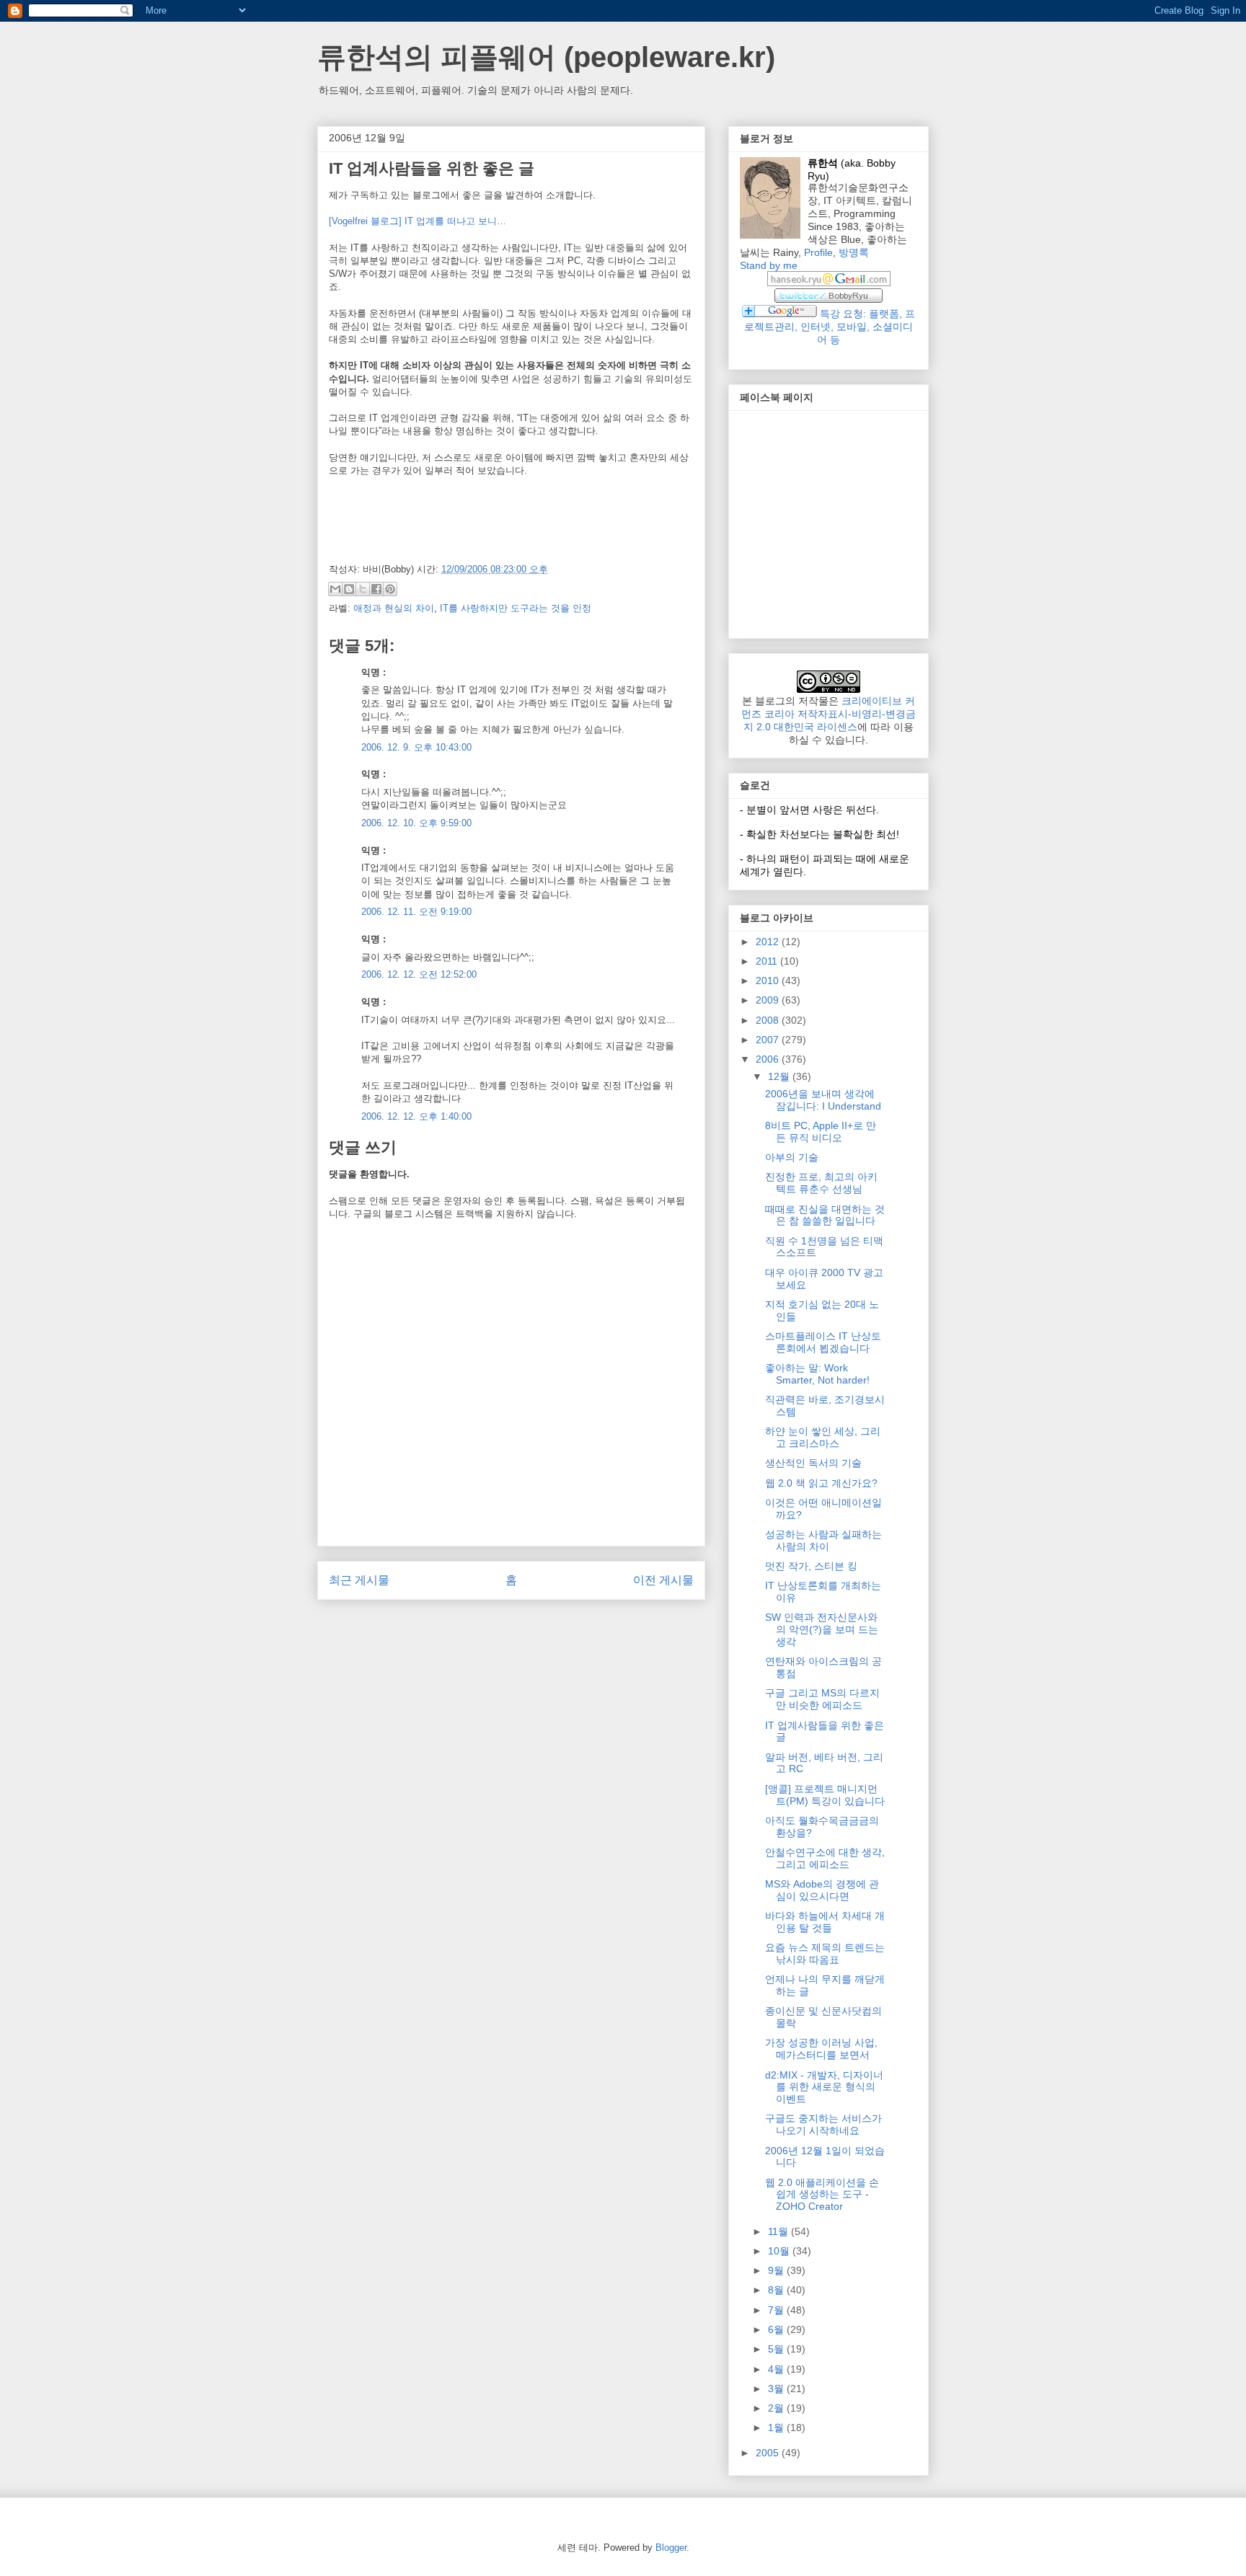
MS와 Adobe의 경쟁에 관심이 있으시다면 (822, 1890)
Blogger (671, 2548)
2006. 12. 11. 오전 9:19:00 (416, 912)
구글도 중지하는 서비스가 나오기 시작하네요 (823, 2124)
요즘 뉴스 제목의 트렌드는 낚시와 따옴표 (825, 1953)
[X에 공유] (363, 589)
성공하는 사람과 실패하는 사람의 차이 (823, 1540)
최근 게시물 (359, 1580)
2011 (768, 961)
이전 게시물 (663, 1580)
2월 (777, 2408)
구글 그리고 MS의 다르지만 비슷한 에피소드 (822, 1699)
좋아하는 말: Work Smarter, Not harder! (817, 1374)
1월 (777, 2427)
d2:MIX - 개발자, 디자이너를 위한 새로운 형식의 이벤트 (824, 2087)
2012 (769, 942)
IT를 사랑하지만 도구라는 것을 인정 (516, 608)
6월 (777, 2329)
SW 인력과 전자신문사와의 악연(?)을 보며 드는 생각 (822, 1629)
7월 (777, 2310)
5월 (777, 2349)
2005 (769, 2453)
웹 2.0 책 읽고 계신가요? (821, 1483)
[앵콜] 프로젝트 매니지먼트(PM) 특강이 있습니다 (825, 1795)
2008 (769, 1020)
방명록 (854, 252)
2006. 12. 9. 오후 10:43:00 (416, 747)
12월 (780, 1076)
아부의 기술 (792, 1157)
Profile (818, 252)
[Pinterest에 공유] (390, 589)
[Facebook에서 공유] (376, 589)
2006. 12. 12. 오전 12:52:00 (419, 974)
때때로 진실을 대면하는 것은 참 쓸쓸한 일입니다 (825, 1215)
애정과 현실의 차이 (394, 608)
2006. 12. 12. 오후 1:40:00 (416, 1116)
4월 (777, 2369)
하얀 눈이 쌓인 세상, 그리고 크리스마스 (823, 1437)
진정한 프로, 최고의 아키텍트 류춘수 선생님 (821, 1183)
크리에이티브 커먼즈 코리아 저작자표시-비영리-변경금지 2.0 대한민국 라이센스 (829, 714)
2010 (769, 981)
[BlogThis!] (349, 589)
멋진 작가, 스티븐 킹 (811, 1566)
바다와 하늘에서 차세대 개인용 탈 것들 (825, 1922)
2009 (769, 1000)
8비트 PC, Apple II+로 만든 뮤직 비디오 (821, 1132)
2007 (769, 1040)
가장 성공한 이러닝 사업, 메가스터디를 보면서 (821, 2049)
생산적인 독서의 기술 (813, 1463)
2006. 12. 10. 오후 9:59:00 (416, 823)
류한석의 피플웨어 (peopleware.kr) (546, 57)
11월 (779, 2231)
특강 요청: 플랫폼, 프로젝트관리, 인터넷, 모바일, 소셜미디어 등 (830, 327)
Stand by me (769, 265)
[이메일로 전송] (335, 589)
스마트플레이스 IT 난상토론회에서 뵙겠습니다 (823, 1342)
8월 (777, 2290)
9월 (777, 2270)
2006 (769, 1059)
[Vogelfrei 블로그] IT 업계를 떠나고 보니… (417, 221)
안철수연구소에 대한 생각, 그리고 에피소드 (825, 1858)
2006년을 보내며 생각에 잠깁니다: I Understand (823, 1100)
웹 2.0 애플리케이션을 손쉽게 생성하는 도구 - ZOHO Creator (822, 2195)
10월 (780, 2251)
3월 (777, 2389)
